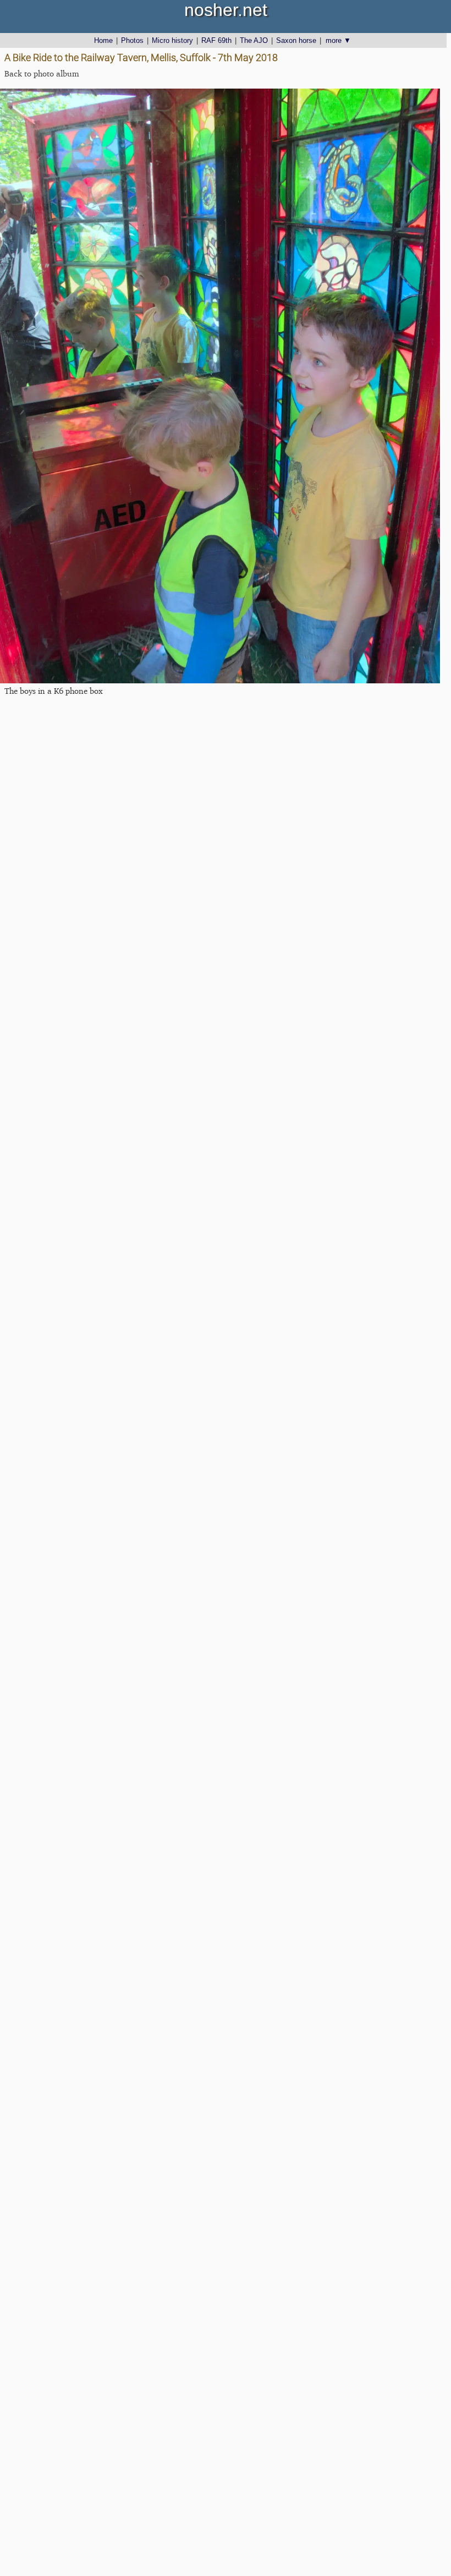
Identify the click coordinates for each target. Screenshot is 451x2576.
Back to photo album (42, 73)
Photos (132, 40)
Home (103, 40)
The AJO (254, 40)
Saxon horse (296, 40)
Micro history (172, 40)
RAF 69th (216, 40)
